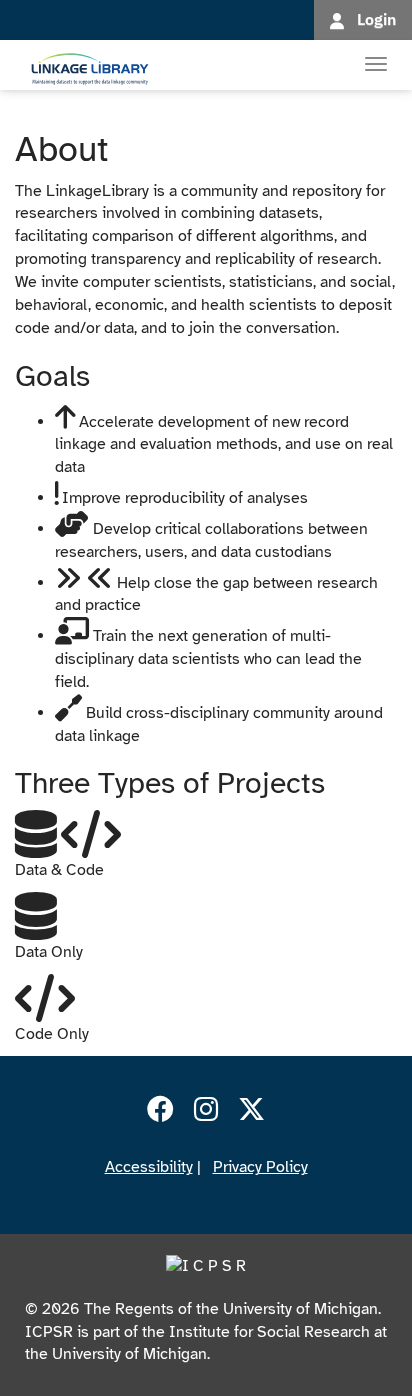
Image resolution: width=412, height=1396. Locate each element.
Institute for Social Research (269, 1332)
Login (376, 19)
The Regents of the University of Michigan (231, 1309)
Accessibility (149, 1167)
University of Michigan (129, 1354)
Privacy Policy (260, 1167)
